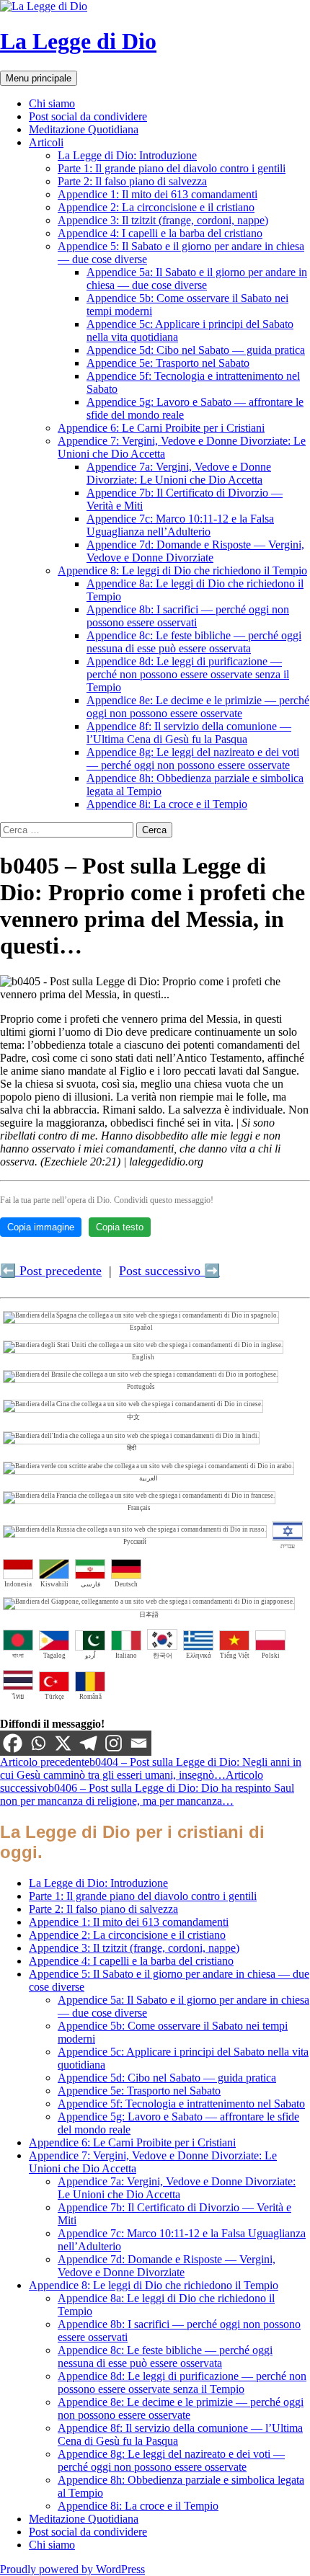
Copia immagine (41, 1227)
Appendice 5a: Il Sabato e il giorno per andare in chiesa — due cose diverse (197, 279)
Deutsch (126, 1584)
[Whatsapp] (38, 1743)
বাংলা (18, 1656)
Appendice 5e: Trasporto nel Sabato (168, 363)
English (143, 1357)
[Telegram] (88, 1743)
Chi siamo (52, 103)
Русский (135, 1542)
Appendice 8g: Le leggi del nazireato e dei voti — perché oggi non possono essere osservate (193, 759)
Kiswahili (54, 1584)
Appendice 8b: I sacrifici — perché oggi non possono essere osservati (188, 616)
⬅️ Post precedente (51, 1271)
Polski (271, 1656)
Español (141, 1328)
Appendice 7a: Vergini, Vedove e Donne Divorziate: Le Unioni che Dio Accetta (179, 473)
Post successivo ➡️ (169, 1271)
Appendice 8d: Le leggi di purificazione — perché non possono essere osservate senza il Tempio (188, 674)
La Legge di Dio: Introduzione (127, 155)
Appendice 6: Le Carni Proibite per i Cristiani (161, 428)
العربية (149, 1478)
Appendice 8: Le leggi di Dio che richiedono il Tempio (182, 570)
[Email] (139, 1743)
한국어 (163, 1656)
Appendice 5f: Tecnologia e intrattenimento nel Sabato (181, 2104)
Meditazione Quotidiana (84, 129)
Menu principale (39, 78)
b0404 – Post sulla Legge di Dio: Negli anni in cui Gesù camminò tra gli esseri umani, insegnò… (151, 1768)
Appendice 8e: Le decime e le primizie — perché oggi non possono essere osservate (198, 707)
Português (141, 1387)
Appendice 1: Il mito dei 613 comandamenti (158, 194)
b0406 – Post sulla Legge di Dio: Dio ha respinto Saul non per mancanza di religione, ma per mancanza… (147, 1788)
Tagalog (54, 1656)
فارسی (90, 1584)
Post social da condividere (88, 116)
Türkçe (54, 1697)
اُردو (90, 1656)
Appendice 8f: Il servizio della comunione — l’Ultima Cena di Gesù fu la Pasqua (189, 733)
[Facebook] (13, 1743)
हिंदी (132, 1448)
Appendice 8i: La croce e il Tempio (167, 804)
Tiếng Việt (235, 1656)
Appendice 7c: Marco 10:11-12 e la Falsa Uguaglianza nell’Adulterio (180, 525)
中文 (133, 1417)
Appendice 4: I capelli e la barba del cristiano (160, 233)
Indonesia (18, 1584)
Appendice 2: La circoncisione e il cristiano (156, 207)
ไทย (18, 1697)
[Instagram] (114, 1743)
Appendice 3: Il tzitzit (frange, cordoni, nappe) (163, 220)
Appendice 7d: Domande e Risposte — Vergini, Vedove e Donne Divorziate (195, 551)
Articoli (46, 142)
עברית (288, 1546)
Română (90, 1697)
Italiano (126, 1656)
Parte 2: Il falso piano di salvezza (132, 181)
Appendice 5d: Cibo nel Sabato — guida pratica (196, 350)
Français (139, 1508)
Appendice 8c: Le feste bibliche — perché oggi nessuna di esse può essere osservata (194, 642)
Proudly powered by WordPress (72, 2569)
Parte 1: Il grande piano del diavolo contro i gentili (172, 168)
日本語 (149, 1615)
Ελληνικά (199, 1656)
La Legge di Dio (78, 41)
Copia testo (120, 1227)
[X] (63, 1743)
